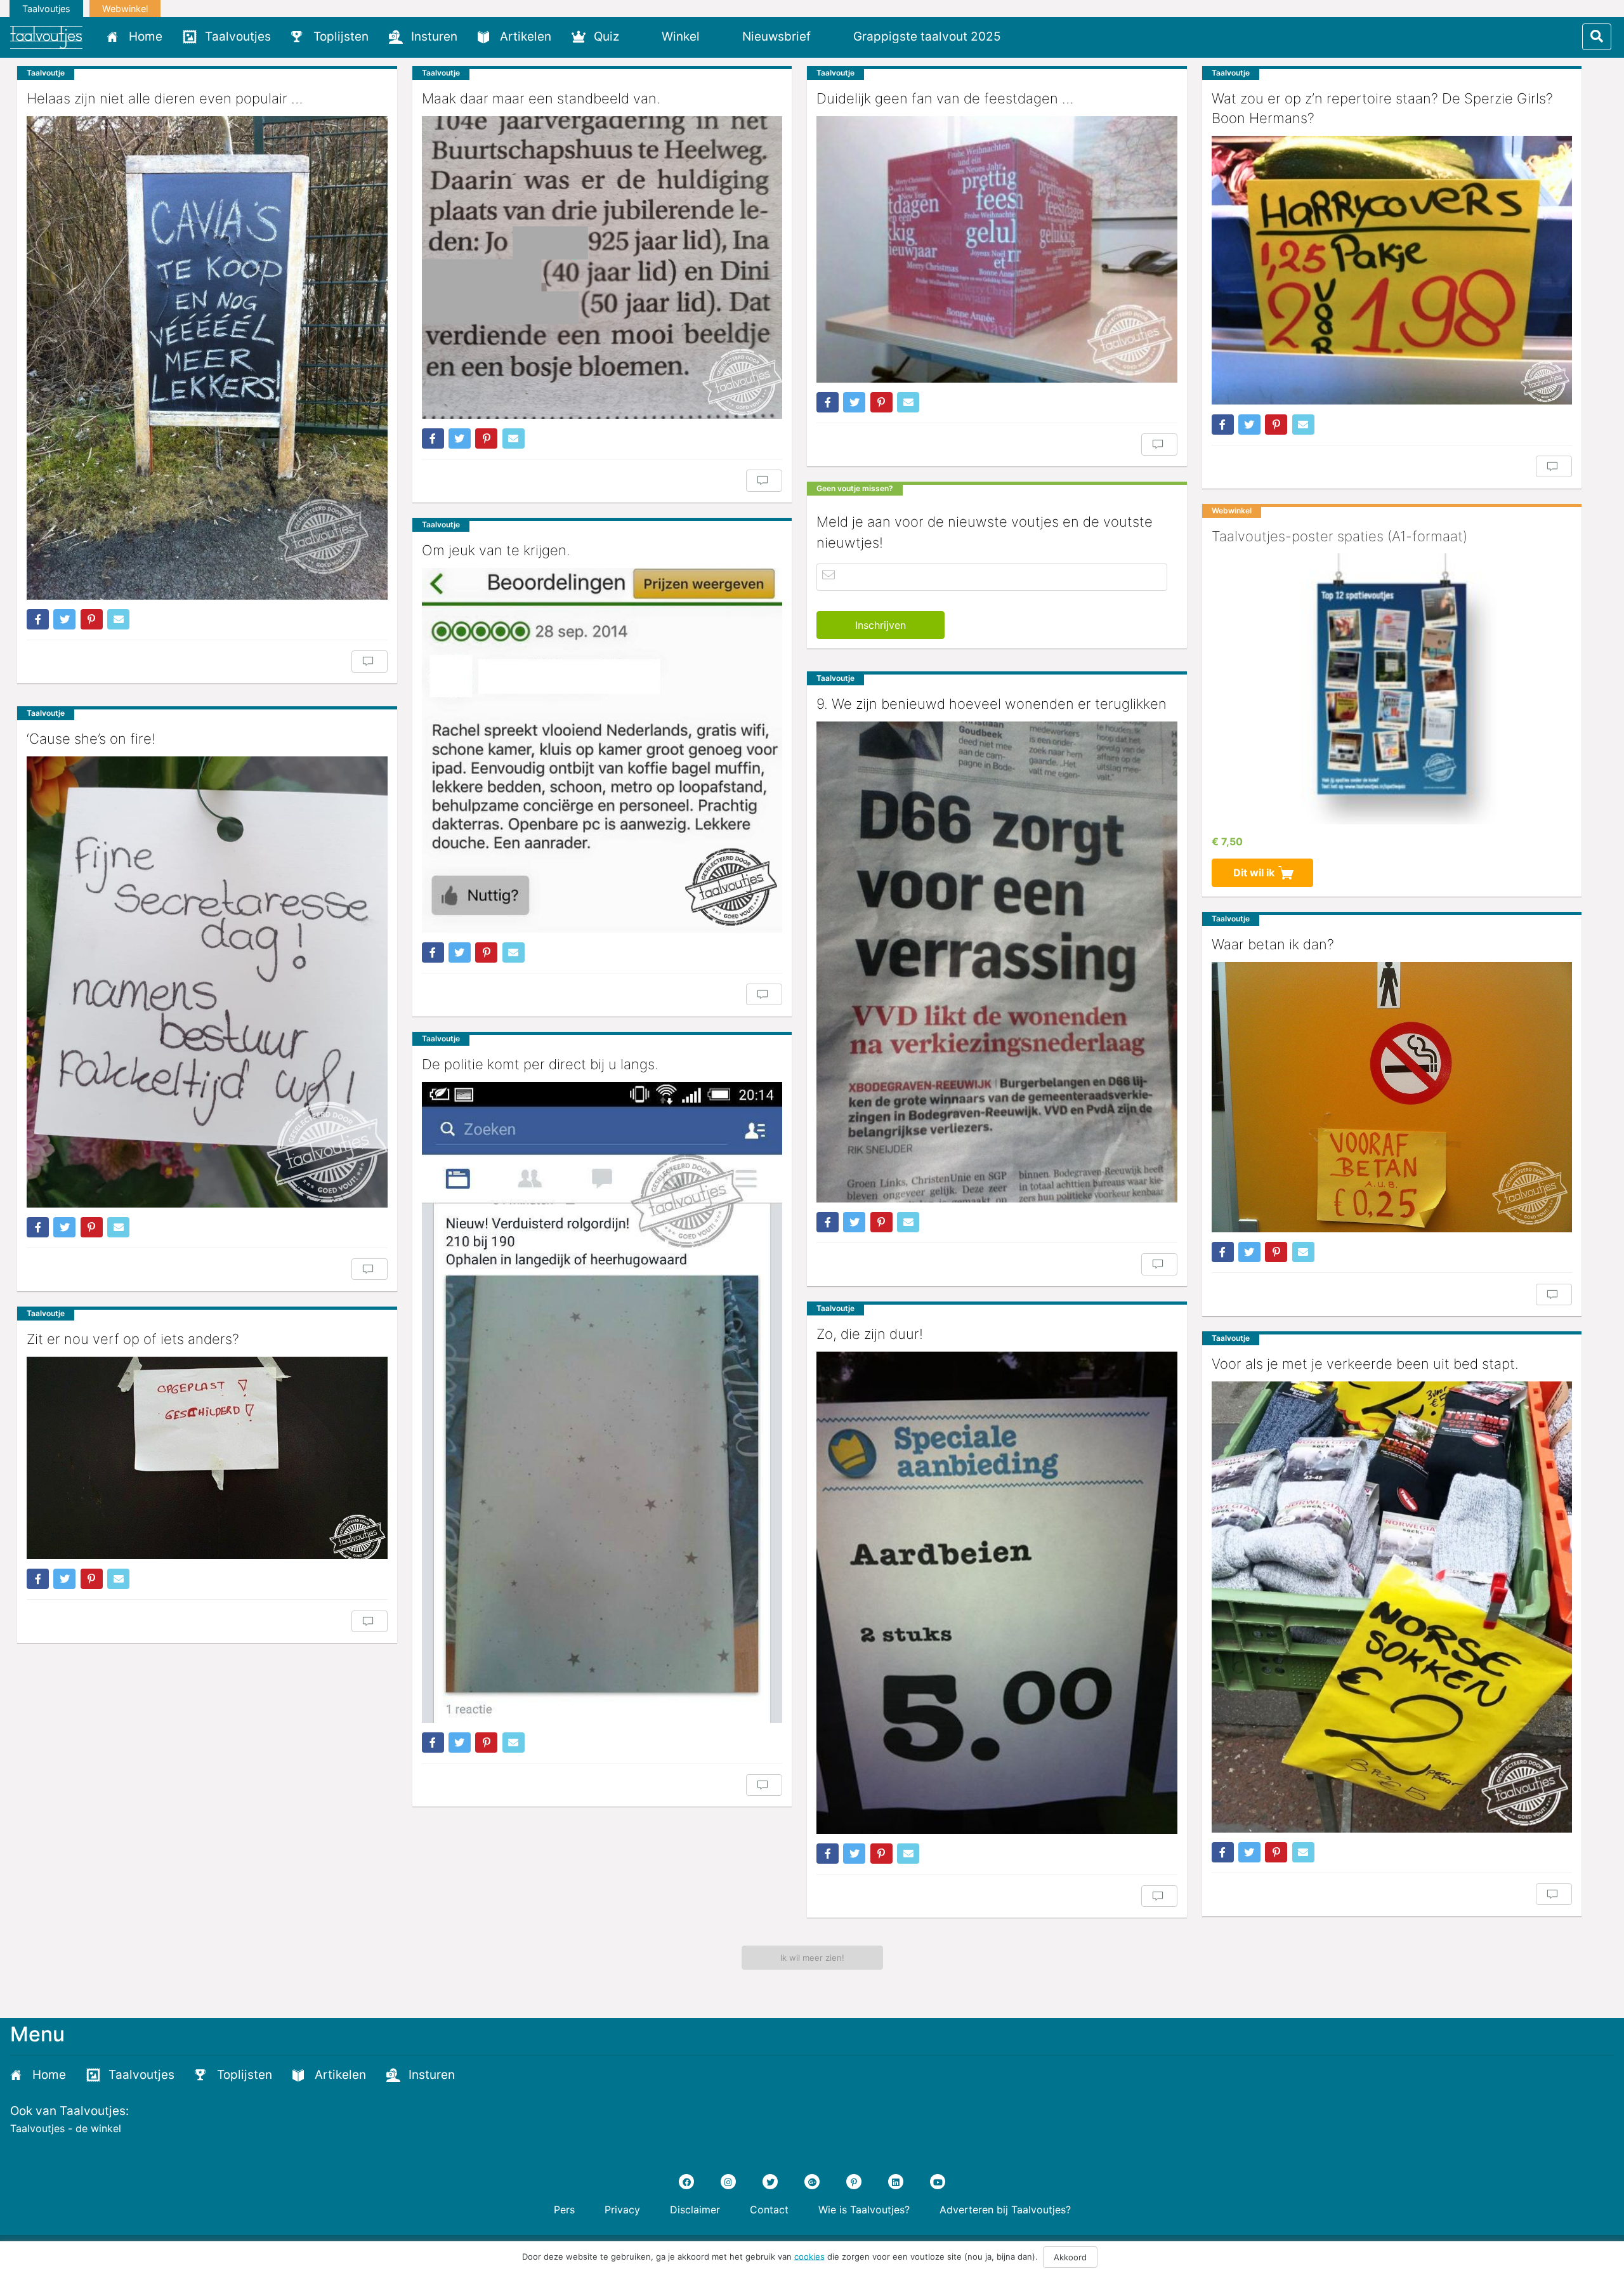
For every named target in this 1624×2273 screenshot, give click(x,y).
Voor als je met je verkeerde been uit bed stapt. (1365, 1364)
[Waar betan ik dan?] (1392, 1097)
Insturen (434, 36)
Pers (564, 2210)
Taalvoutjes (46, 9)
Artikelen (526, 36)
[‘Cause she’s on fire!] (207, 982)
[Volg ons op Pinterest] (854, 2182)
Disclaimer (695, 2210)
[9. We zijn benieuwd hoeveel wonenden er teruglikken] (997, 962)
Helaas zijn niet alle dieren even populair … (165, 98)
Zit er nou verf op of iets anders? (133, 1339)
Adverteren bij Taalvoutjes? (1005, 2210)
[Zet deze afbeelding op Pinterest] (92, 619)
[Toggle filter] (1597, 37)
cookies (809, 2256)
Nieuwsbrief (776, 36)
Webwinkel (125, 9)
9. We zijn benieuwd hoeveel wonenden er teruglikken (992, 704)
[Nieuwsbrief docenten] (1032, 36)
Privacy (622, 2210)
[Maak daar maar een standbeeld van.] (602, 267)
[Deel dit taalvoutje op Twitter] (64, 619)
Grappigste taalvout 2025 (927, 36)
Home (146, 36)
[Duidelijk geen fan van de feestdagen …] (997, 249)
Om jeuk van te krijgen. (496, 550)
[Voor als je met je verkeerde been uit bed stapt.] (1392, 1607)
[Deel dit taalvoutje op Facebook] (38, 619)
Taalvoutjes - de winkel (66, 2128)
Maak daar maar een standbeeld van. (541, 98)
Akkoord (1070, 2257)
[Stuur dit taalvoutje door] (118, 619)
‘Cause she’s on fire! (91, 739)
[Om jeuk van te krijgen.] (602, 750)
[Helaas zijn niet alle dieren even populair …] (207, 358)
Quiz (606, 36)
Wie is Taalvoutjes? (864, 2210)
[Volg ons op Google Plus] (812, 2182)
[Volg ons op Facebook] (686, 2182)
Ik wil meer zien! (812, 1958)
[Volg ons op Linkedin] (896, 2182)
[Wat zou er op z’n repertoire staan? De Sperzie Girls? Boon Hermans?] (1392, 270)
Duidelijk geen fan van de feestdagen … (945, 98)
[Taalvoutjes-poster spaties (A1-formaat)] (1392, 688)
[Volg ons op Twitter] (770, 2182)
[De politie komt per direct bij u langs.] (602, 1403)
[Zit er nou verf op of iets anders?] (207, 1458)
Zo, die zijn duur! (870, 1334)
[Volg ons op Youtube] (938, 2182)
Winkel (681, 36)
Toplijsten (341, 36)
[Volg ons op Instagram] (728, 2182)
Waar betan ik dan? (1273, 944)
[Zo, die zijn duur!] (997, 1593)
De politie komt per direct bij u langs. (540, 1064)
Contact (769, 2210)
